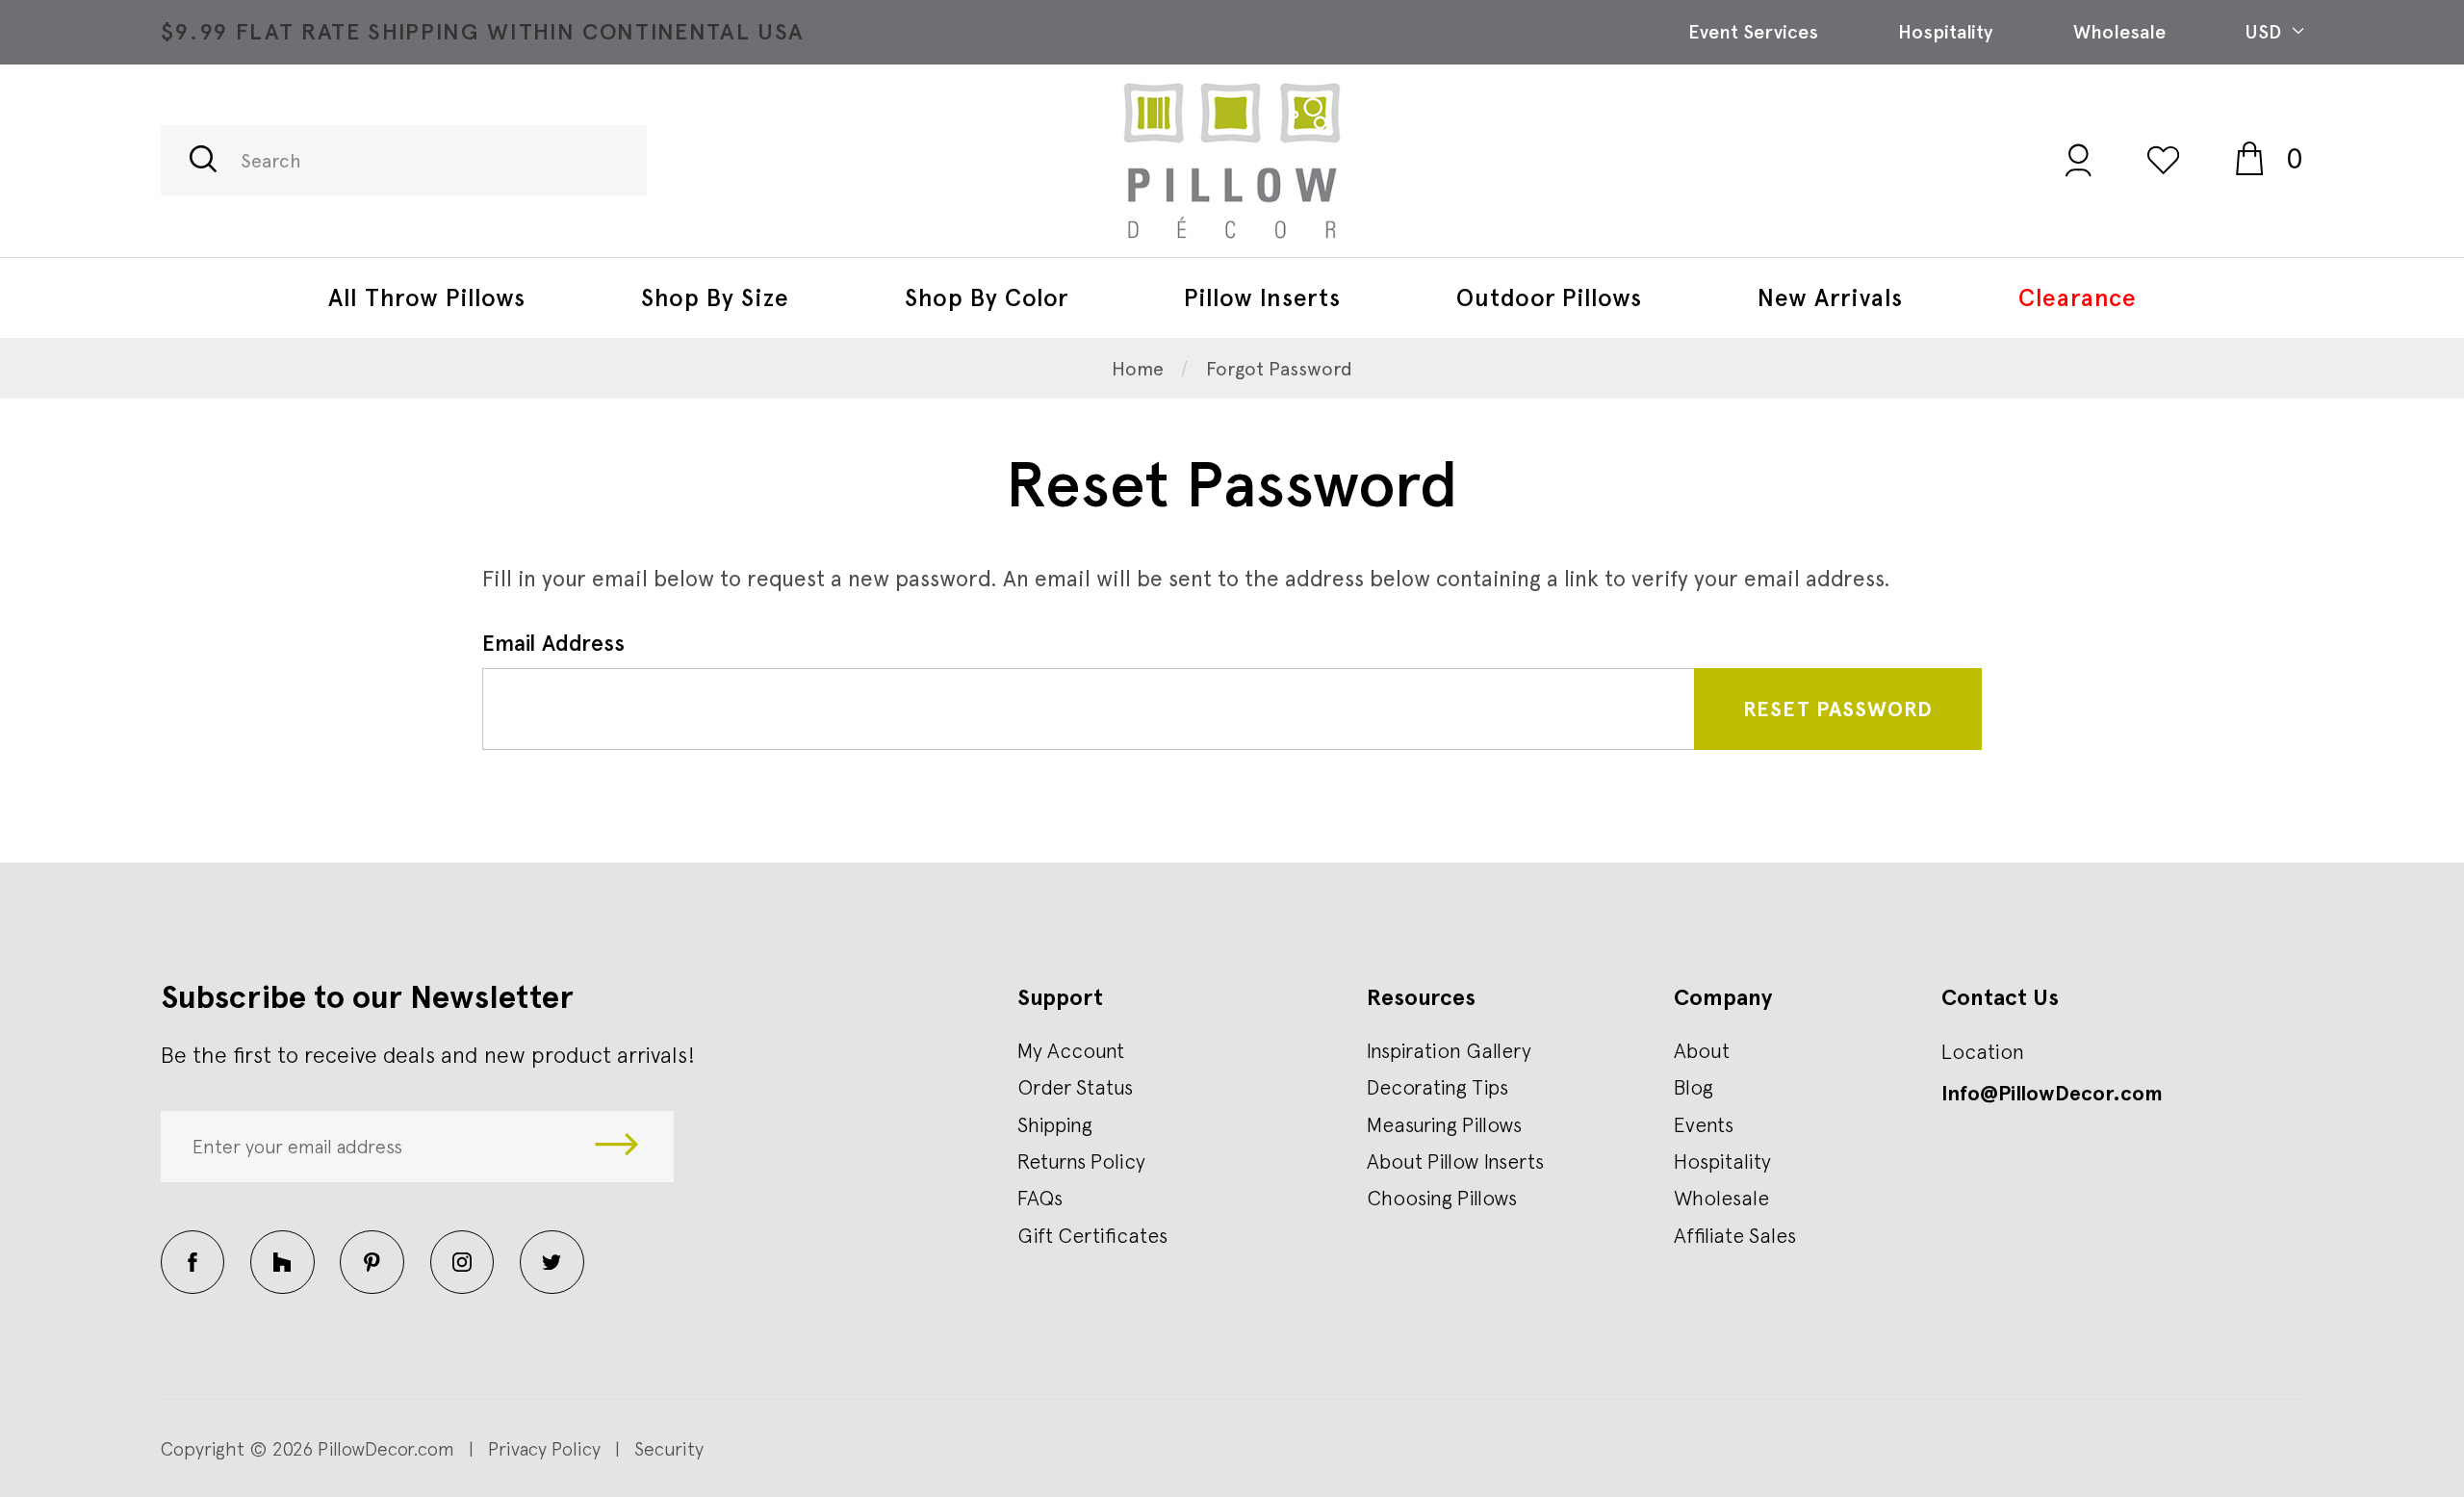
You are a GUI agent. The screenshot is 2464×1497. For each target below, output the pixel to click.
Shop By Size (715, 297)
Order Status (1075, 1087)
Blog (1694, 1087)
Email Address (553, 643)
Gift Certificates (1092, 1235)
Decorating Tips (1437, 1087)
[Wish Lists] (2163, 159)
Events (1704, 1124)
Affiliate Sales (1735, 1235)
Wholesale (2119, 32)
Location (1983, 1051)
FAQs (1040, 1198)
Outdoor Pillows (1549, 297)
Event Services (1753, 32)
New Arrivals (1830, 297)
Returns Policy (1081, 1161)
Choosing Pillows (1442, 1198)
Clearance (2078, 297)
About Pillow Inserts (1455, 1161)
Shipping (1055, 1124)
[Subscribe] (617, 1146)
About (1702, 1050)
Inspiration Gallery (1449, 1050)
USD (2266, 32)
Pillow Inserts (1262, 297)
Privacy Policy (544, 1448)
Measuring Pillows (1444, 1124)
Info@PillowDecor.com (2052, 1093)
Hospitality (1945, 32)
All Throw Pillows (427, 297)
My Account (1071, 1050)
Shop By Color (987, 297)
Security (669, 1448)
